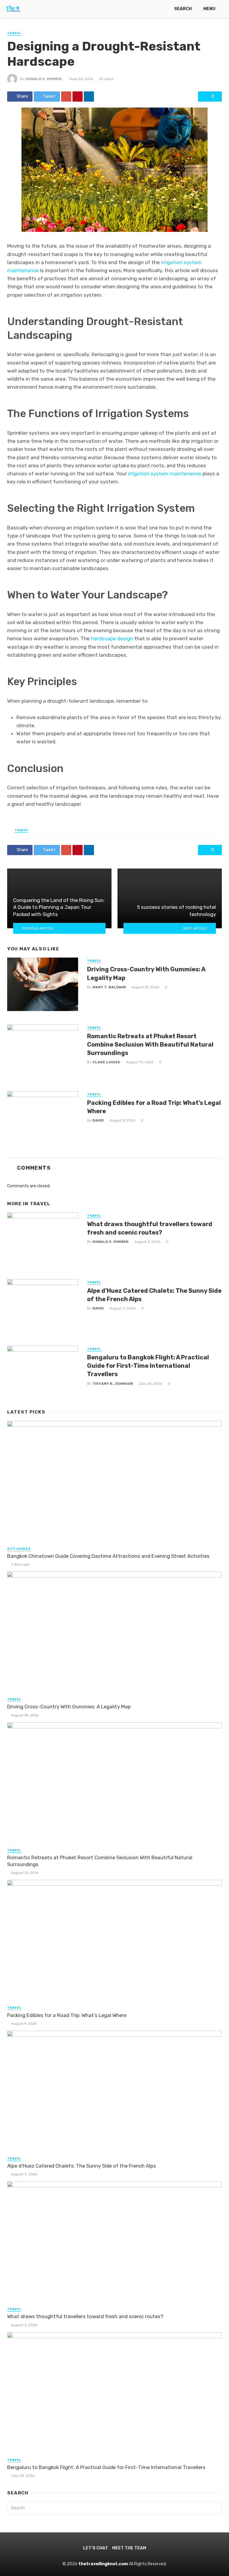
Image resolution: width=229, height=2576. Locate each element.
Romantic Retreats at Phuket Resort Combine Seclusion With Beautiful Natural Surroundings (150, 1045)
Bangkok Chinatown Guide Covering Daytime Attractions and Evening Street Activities (108, 1556)
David (98, 1120)
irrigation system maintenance (165, 474)
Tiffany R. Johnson (113, 1384)
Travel (14, 33)
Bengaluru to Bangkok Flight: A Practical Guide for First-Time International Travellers (148, 1366)
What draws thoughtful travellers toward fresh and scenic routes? (150, 1228)
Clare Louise (106, 1062)
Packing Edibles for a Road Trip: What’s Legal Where (154, 1107)
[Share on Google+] (66, 97)
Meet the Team (129, 2548)
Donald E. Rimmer (44, 79)
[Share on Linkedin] (89, 97)
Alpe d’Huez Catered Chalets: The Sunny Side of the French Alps (154, 1295)
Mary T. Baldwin (109, 987)
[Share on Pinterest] (78, 97)
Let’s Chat (95, 2548)
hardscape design (112, 638)
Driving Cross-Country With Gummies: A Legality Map (146, 973)
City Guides (19, 1549)
